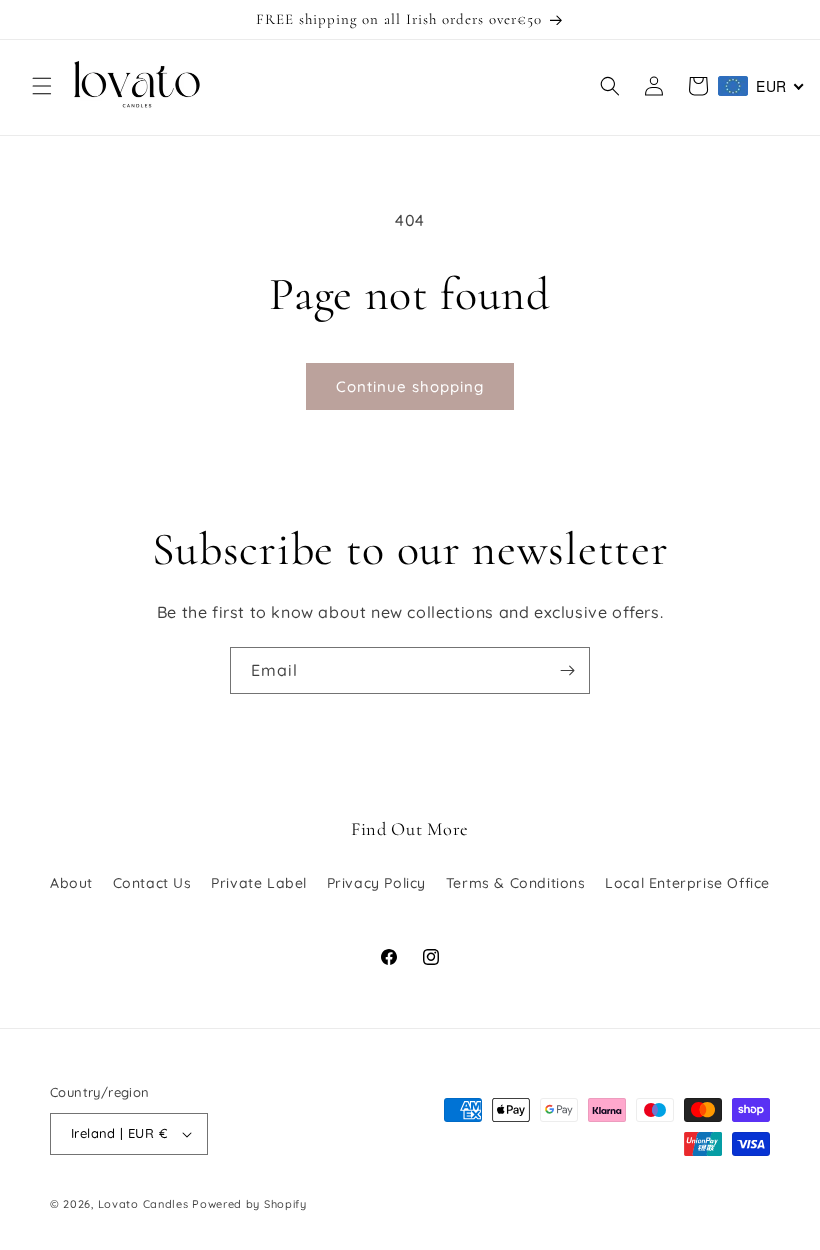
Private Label (259, 883)
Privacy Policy (376, 883)
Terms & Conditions (516, 883)
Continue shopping (410, 386)
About (71, 883)
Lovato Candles (143, 1204)
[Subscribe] (567, 670)
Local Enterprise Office (687, 883)
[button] (42, 86)
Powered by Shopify (249, 1204)
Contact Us (152, 883)
